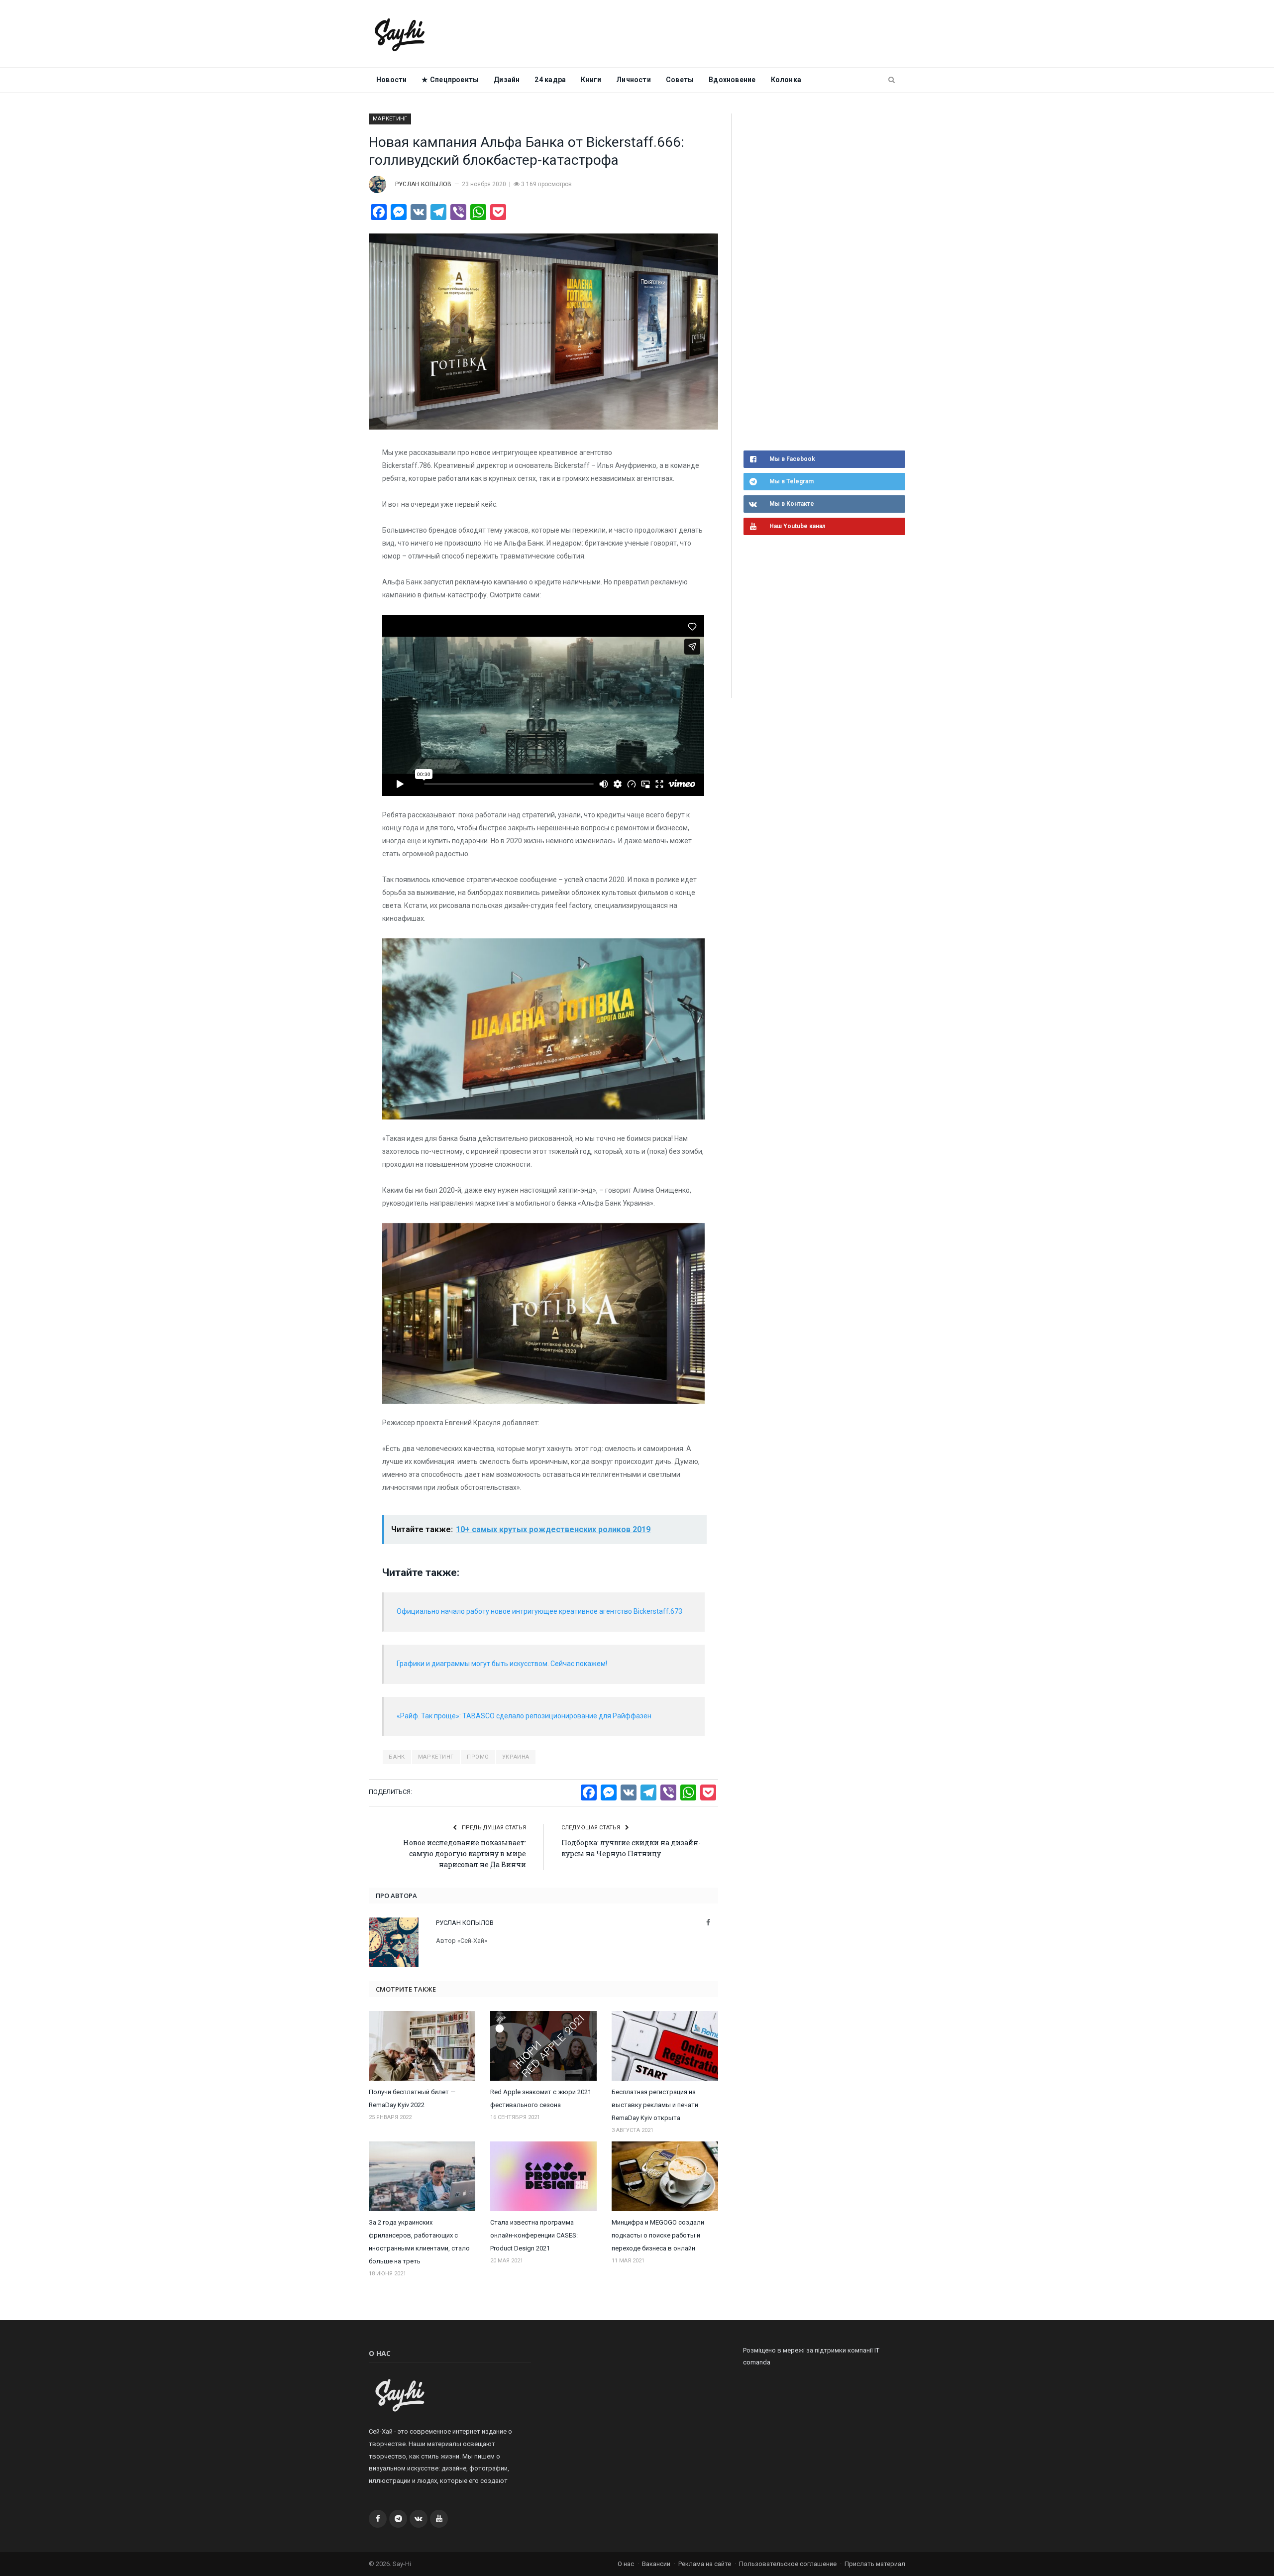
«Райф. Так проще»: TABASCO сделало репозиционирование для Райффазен (524, 1716)
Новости (391, 80)
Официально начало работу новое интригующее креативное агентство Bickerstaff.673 (539, 1611)
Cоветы (680, 80)
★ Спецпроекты (450, 80)
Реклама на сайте (705, 2564)
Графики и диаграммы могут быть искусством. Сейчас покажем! (502, 1664)
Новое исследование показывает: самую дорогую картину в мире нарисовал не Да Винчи (465, 1853)
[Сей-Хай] (400, 34)
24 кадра (550, 80)
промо (478, 1757)
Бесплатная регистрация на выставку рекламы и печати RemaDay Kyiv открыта (655, 2105)
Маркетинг (390, 119)
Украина (516, 1757)
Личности (634, 80)
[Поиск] (892, 80)
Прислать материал (875, 2564)
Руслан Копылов (423, 184)
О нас (626, 2564)
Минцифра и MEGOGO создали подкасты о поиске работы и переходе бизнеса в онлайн (658, 2235)
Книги (591, 80)
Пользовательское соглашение (788, 2564)
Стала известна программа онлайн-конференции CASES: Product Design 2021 (534, 2235)
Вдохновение (732, 80)
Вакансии (656, 2564)
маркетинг (436, 1757)
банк (397, 1757)
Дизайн (507, 80)
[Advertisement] (818, 281)
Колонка (786, 80)
